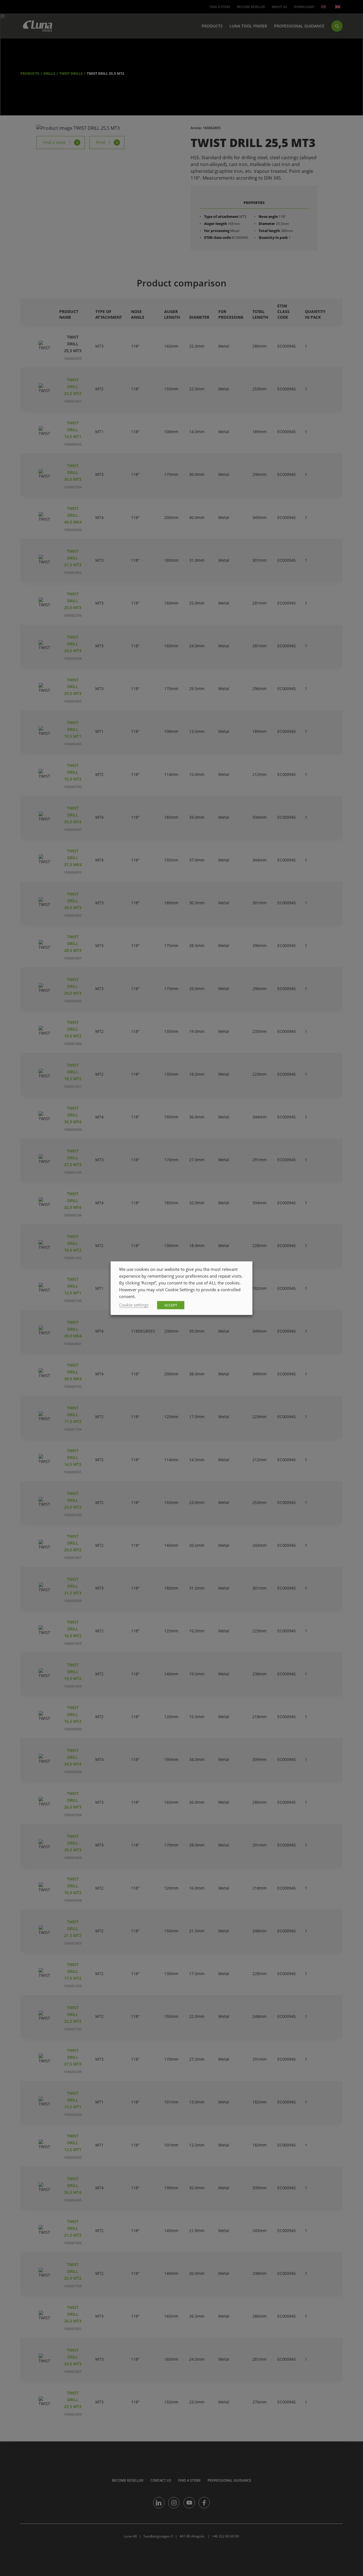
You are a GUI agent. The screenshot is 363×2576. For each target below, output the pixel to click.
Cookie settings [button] (134, 1305)
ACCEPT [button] (171, 1305)
